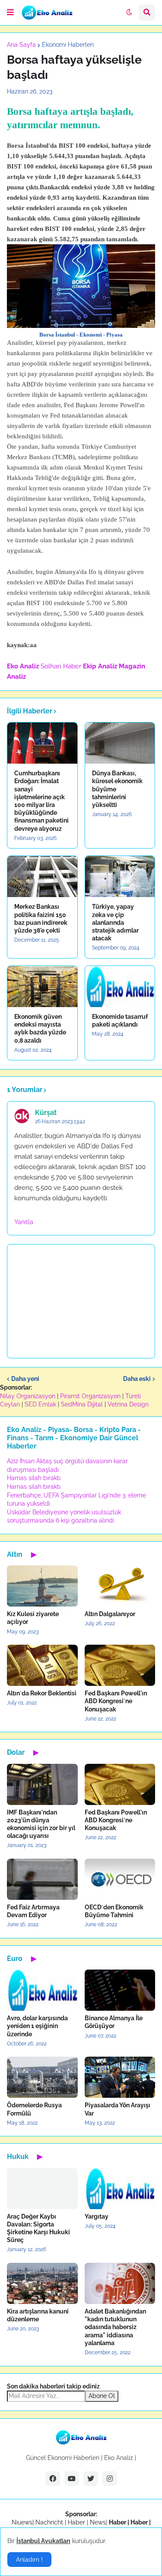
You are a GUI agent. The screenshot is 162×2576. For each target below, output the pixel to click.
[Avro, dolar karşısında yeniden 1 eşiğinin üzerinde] (42, 1990)
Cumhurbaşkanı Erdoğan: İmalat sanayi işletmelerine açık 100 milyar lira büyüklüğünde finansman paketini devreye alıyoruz (41, 801)
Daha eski (137, 1379)
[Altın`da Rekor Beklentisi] (42, 1665)
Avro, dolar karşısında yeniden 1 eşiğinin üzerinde (37, 2026)
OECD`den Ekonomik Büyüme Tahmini (114, 1911)
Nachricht (50, 2522)
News (98, 2522)
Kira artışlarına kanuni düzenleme (38, 2315)
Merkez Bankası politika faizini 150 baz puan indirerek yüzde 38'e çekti (41, 919)
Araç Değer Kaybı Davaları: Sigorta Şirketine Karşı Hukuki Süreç (38, 2228)
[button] (10, 13)
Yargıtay (97, 2216)
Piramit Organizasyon (90, 1396)
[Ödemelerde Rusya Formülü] (42, 2077)
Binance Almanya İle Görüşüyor (114, 2022)
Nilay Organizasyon (28, 1396)
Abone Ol (102, 2396)
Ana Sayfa (21, 45)
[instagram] (110, 2479)
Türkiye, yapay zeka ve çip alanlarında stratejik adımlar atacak (115, 922)
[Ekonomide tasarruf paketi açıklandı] (120, 987)
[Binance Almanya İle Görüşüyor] (120, 1990)
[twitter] (91, 2479)
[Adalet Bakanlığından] (120, 2283)
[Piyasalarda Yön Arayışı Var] (120, 2077)
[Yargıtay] (120, 2189)
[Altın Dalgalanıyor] (120, 1586)
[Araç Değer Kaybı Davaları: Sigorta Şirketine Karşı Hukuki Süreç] (42, 2189)
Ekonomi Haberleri (68, 45)
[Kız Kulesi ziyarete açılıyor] (42, 1586)
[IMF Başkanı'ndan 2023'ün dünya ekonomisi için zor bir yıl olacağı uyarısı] (42, 1784)
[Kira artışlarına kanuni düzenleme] (42, 2283)
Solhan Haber (61, 666)
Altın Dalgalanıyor (110, 1614)
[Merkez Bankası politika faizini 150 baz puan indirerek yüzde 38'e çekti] (42, 876)
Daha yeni (25, 1379)
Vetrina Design (128, 1404)
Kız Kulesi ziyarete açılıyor (33, 1618)
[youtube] (72, 2479)
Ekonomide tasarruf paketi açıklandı (120, 1021)
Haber (77, 2522)
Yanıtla (24, 1222)
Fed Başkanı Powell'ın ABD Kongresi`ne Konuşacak (116, 1701)
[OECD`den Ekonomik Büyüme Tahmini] (120, 1879)
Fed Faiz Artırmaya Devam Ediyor (33, 1911)
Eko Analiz (23, 666)
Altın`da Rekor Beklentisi (42, 1693)
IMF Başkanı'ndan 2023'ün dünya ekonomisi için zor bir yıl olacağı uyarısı (41, 1824)
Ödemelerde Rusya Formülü (34, 2109)
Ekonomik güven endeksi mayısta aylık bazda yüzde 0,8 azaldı (40, 1029)
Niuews (22, 2522)
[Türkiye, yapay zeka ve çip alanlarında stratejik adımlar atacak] (120, 876)
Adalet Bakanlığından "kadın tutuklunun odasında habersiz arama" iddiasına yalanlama (115, 2327)
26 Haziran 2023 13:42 (60, 1121)
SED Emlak (40, 1404)
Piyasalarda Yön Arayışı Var (118, 2109)
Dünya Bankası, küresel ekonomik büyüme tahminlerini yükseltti (117, 789)
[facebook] (53, 2479)
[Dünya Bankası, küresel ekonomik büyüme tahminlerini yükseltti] (120, 743)
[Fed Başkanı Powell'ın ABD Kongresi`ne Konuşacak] (120, 1665)
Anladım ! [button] (29, 2560)
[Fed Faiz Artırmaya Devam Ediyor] (42, 1879)
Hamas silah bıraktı (34, 1478)
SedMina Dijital (82, 1404)
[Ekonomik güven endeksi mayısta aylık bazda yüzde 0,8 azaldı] (42, 987)
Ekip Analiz (100, 666)
